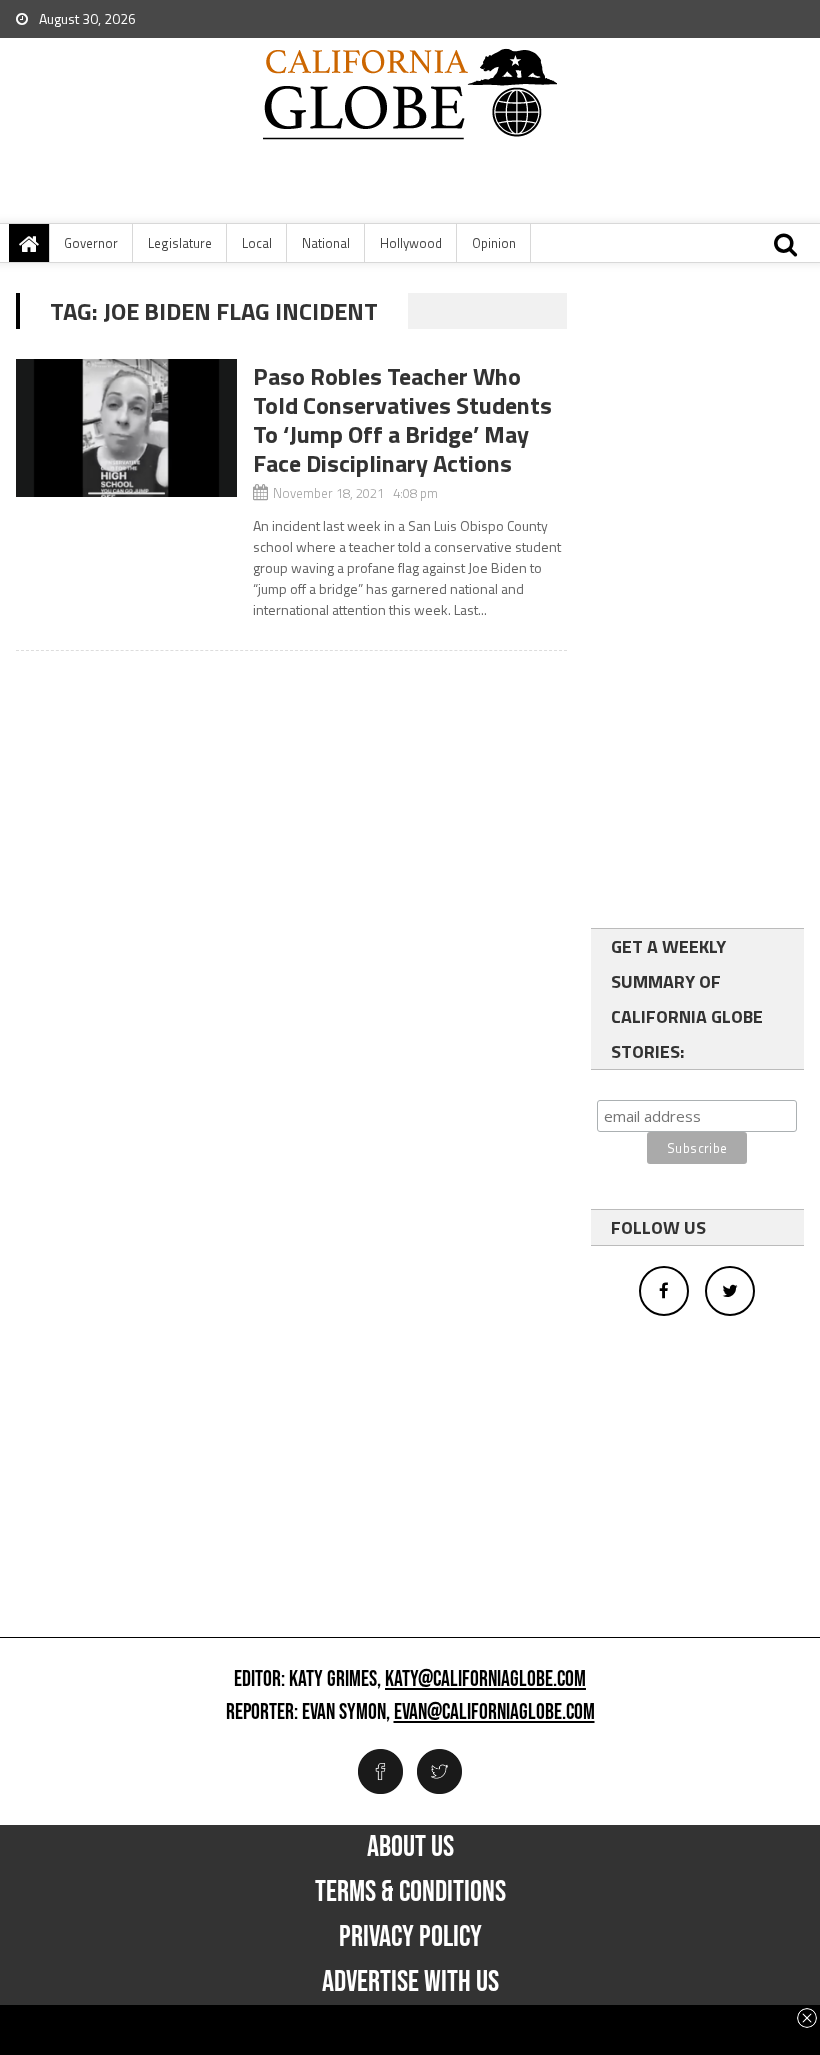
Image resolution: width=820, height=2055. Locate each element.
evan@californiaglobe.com (494, 1713)
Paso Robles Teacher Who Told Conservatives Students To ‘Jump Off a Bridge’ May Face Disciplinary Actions (402, 419)
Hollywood (411, 243)
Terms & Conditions (410, 1892)
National (326, 243)
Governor (91, 243)
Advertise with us (410, 1982)
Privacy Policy (410, 1937)
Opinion (494, 243)
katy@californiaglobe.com (485, 1680)
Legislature (180, 243)
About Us (410, 1847)
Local (257, 243)
